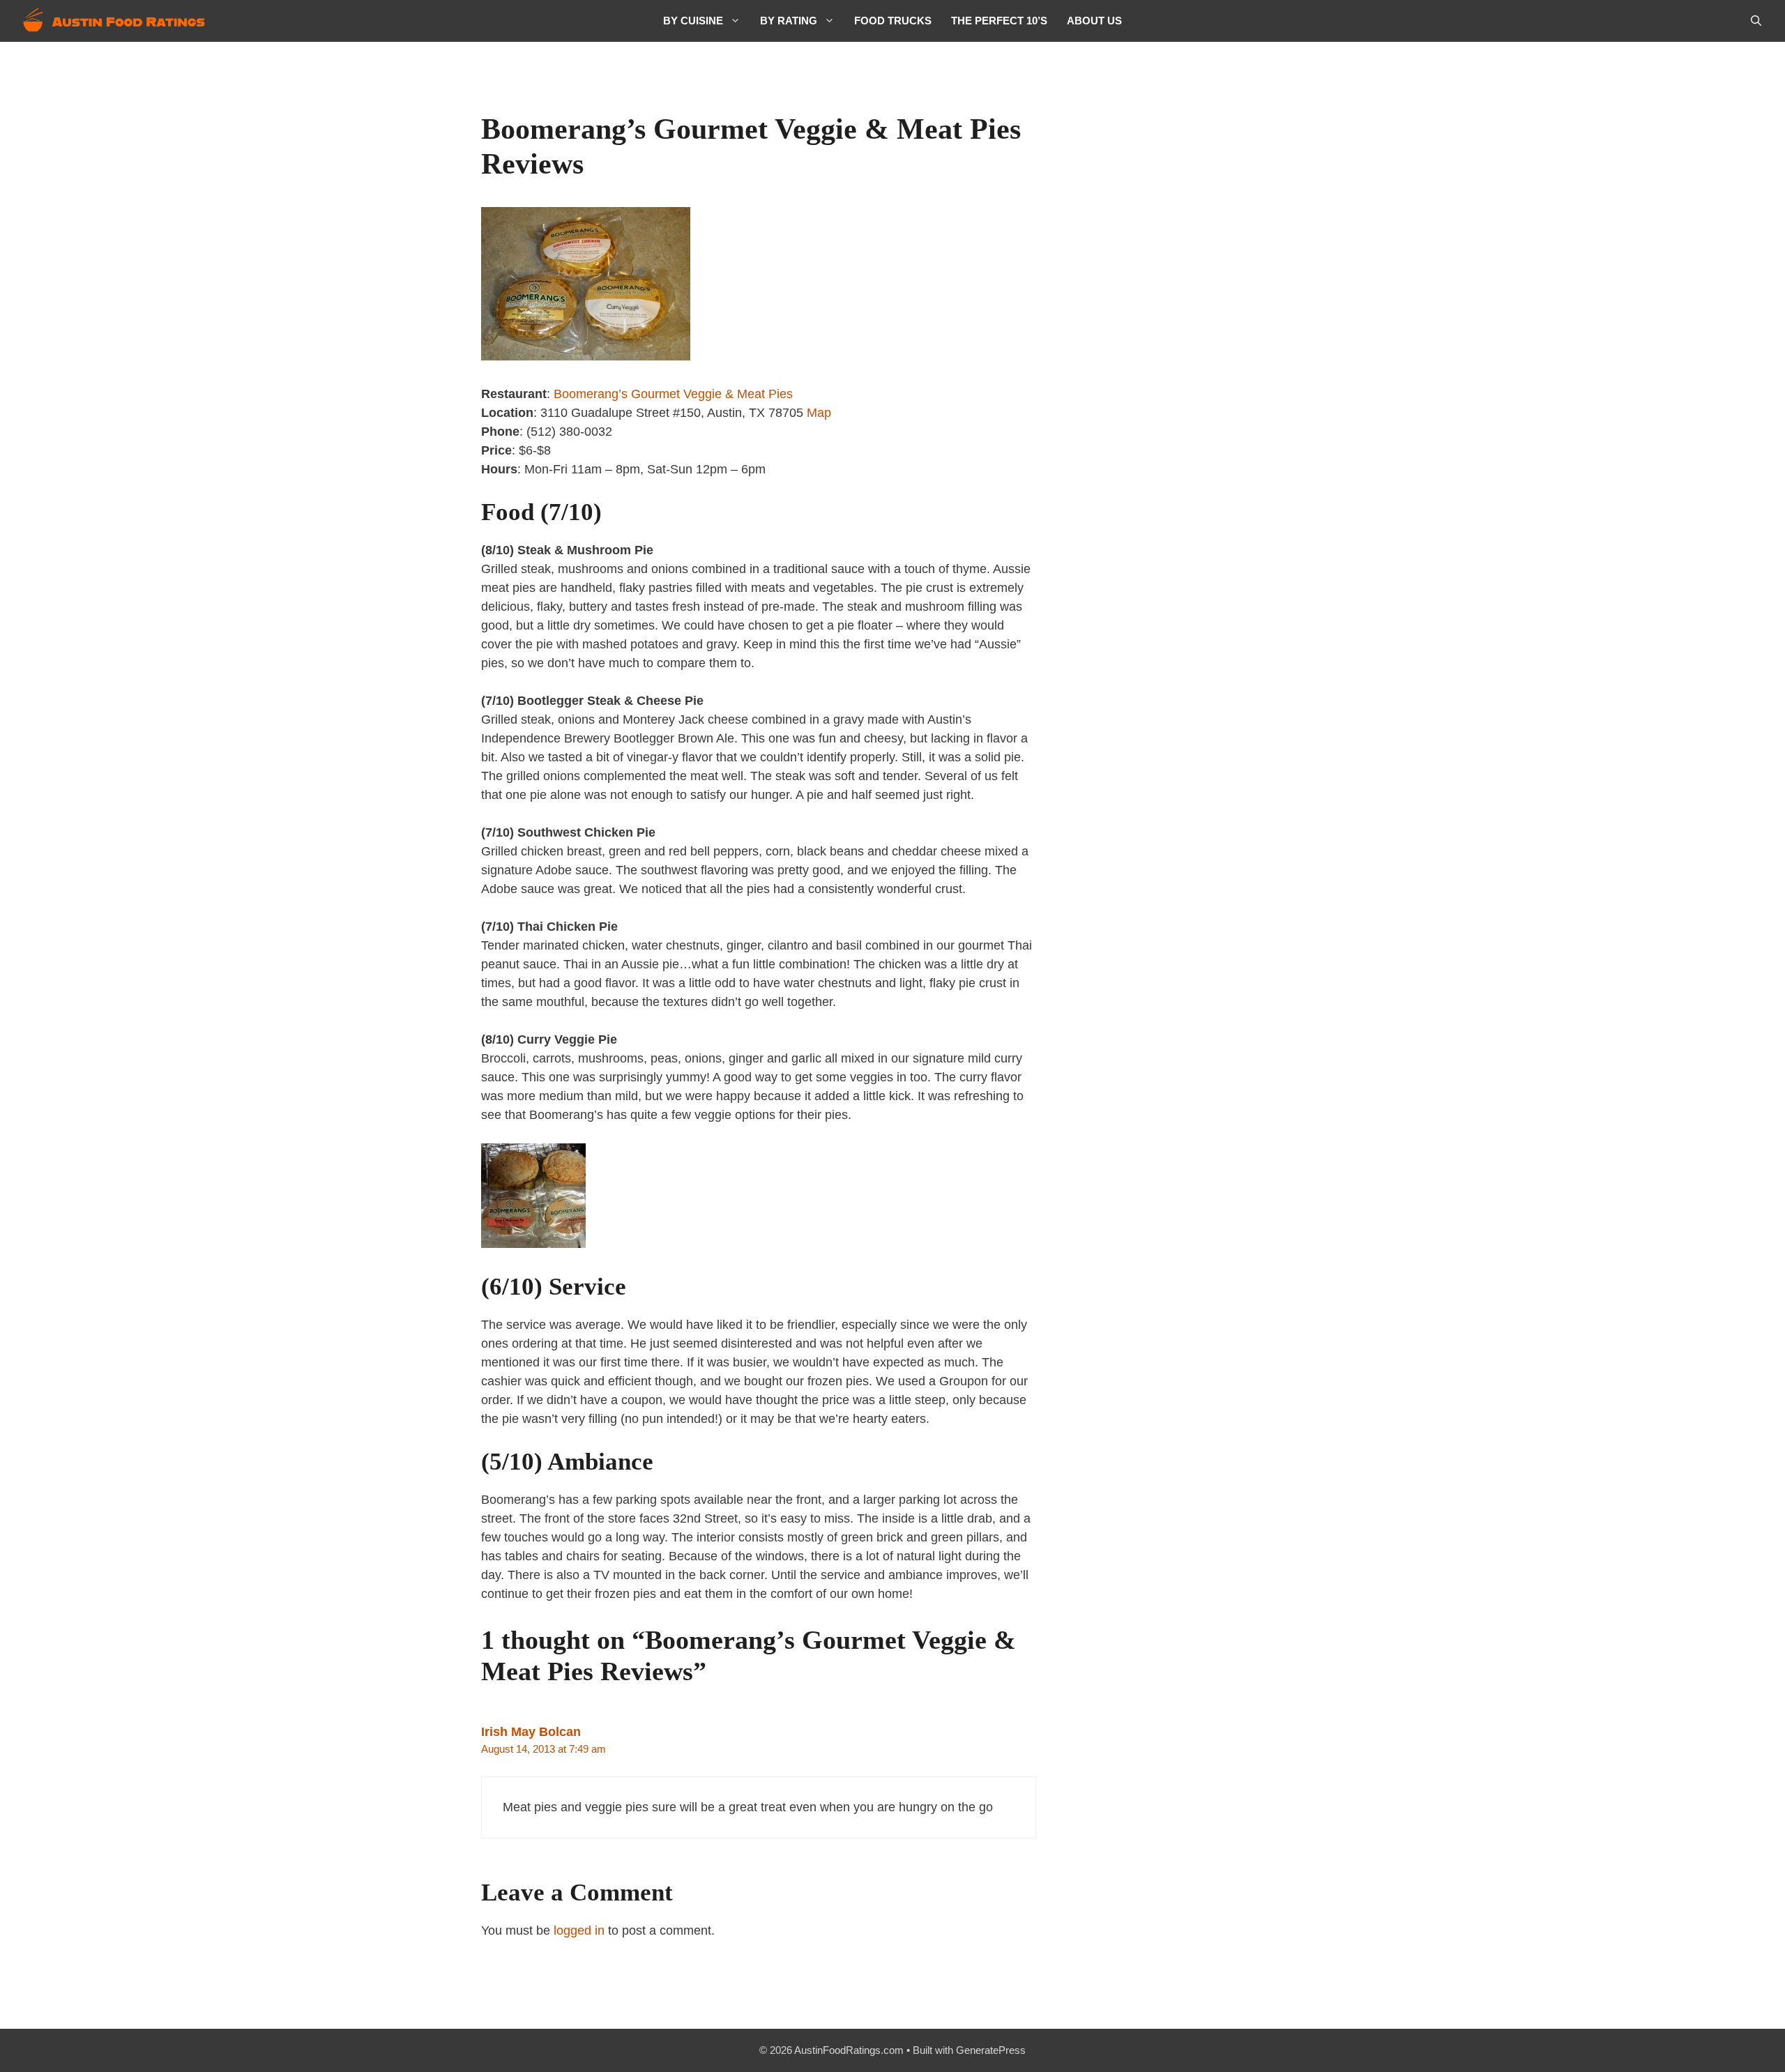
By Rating (789, 21)
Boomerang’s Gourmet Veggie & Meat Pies (673, 394)
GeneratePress (991, 2050)
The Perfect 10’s (999, 21)
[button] (1756, 21)
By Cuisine (693, 21)
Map (819, 413)
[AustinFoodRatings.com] (115, 21)
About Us (1094, 21)
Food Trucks (893, 21)
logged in (579, 1930)
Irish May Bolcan (531, 1732)
